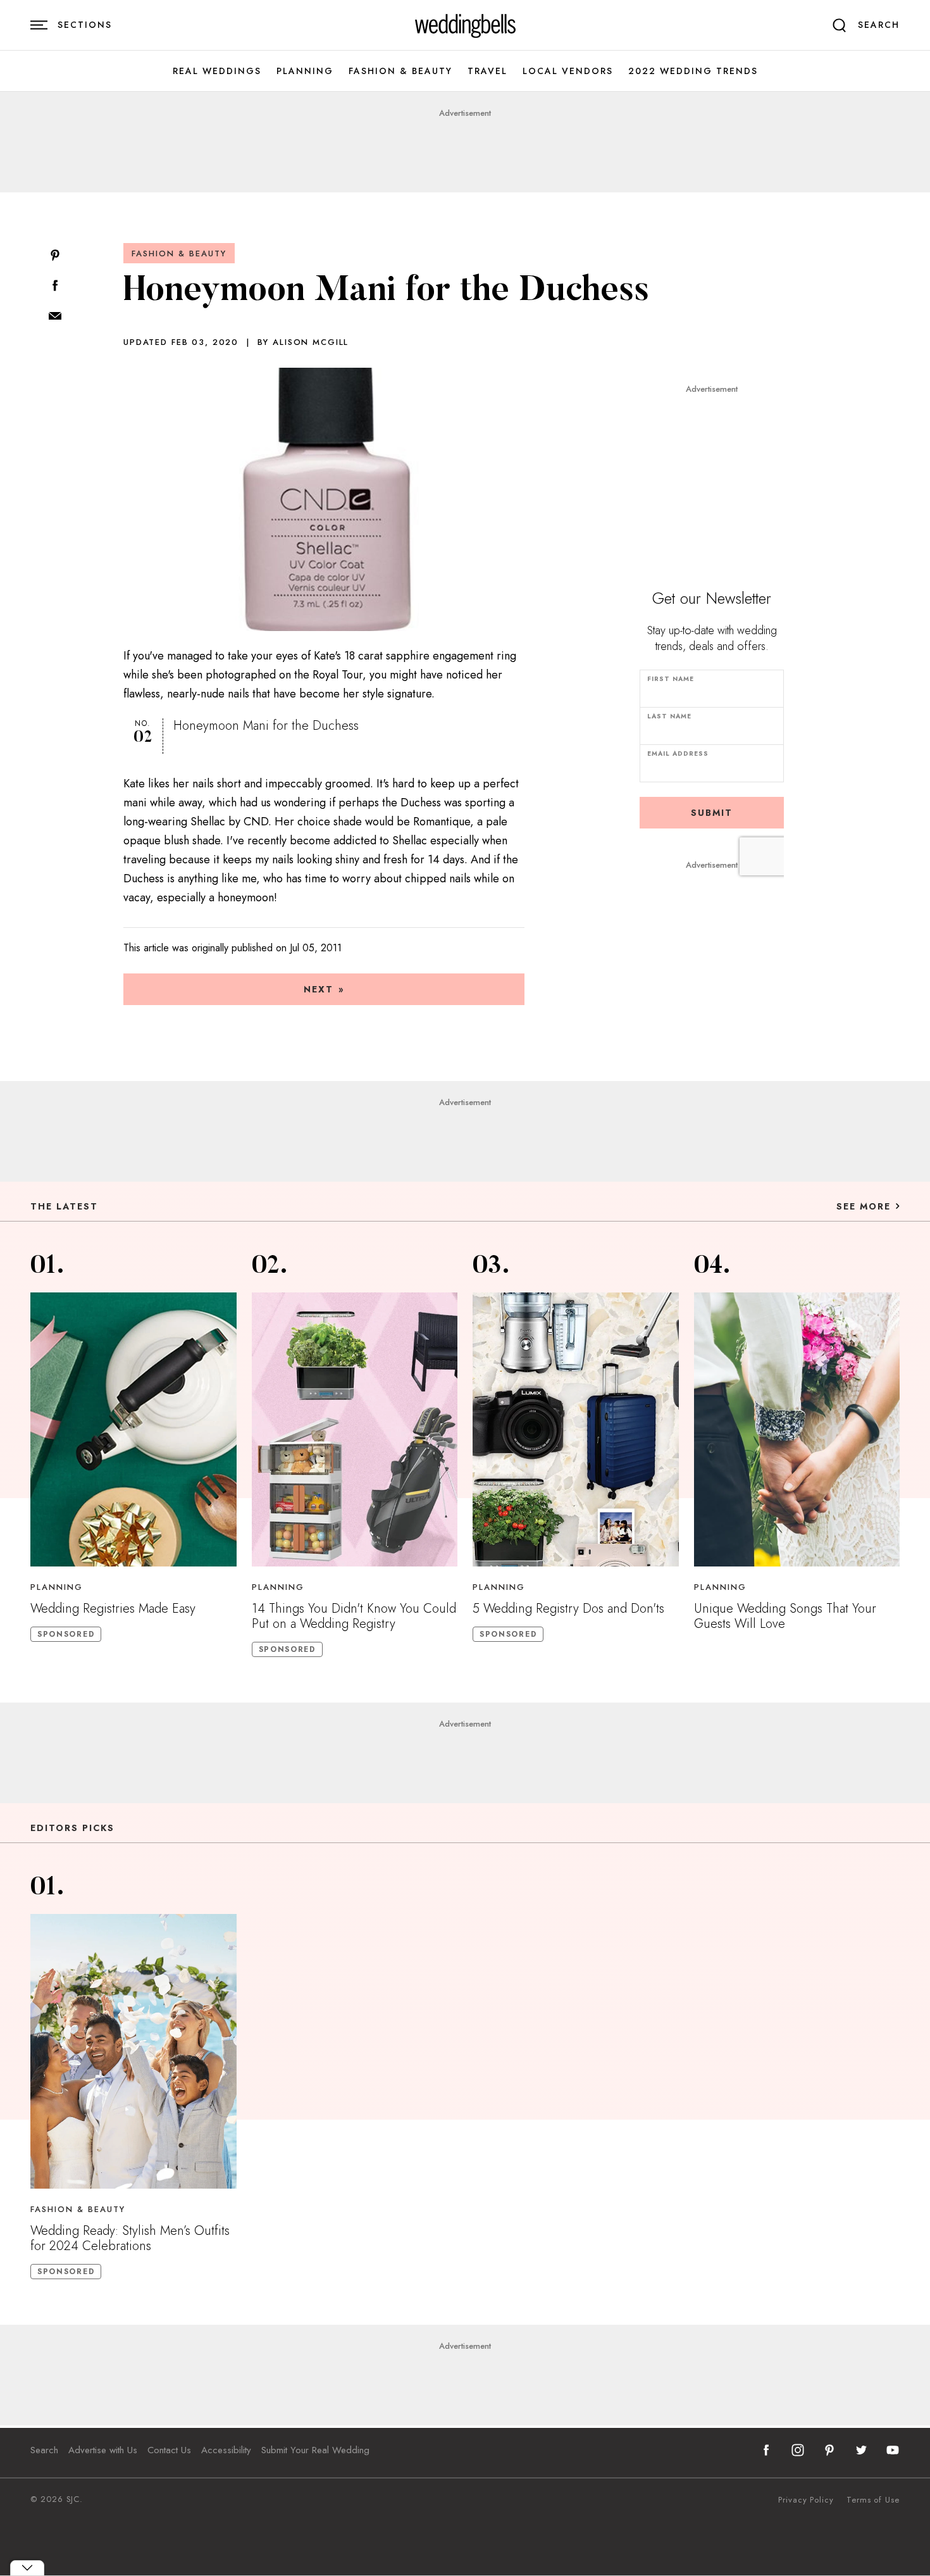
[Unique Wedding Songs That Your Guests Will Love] (797, 1429)
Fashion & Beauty (400, 71)
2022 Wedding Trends (693, 71)
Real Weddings (217, 71)
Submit (712, 813)
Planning (305, 71)
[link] (465, 25)
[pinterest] (829, 2450)
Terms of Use (873, 2500)
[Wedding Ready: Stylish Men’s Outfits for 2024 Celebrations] (133, 2051)
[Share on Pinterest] (55, 256)
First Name (671, 679)
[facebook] (766, 2450)
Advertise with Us (103, 2450)
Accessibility (226, 2450)
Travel (487, 71)
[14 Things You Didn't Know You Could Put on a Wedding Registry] (355, 1429)
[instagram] (798, 2450)
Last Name (669, 716)
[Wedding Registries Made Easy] (133, 1429)
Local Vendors (568, 71)
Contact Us (169, 2450)
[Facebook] (55, 286)
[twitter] (861, 2450)
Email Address (678, 753)
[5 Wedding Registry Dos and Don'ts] (576, 1429)
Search (44, 2450)
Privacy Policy (806, 2500)
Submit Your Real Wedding (315, 2450)
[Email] (55, 317)
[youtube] (893, 2450)
